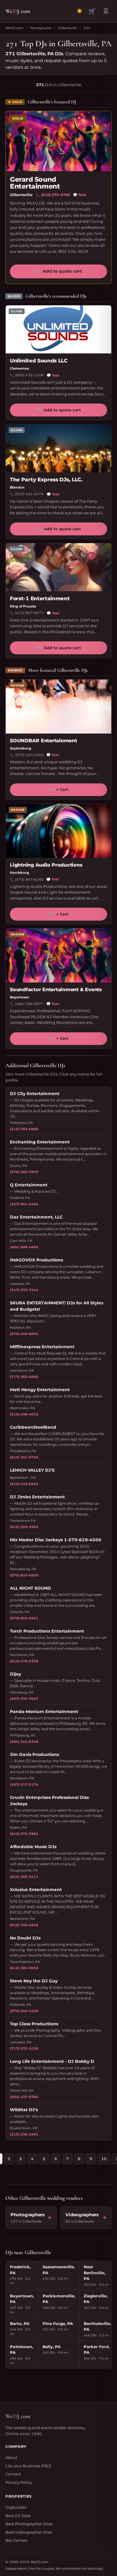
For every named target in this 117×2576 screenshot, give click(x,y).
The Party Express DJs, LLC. (46, 480)
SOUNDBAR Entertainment (43, 741)
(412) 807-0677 (29, 613)
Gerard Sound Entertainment (35, 183)
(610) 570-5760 (55, 195)
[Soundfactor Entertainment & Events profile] (58, 955)
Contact (13, 2474)
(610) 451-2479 (29, 494)
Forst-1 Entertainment (40, 598)
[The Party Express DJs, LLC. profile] (58, 448)
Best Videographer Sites (29, 2532)
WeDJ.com (14, 28)
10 (104, 2159)
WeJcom (18, 11)
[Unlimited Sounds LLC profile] (58, 329)
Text (79, 195)
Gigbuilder (16, 2507)
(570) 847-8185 (29, 879)
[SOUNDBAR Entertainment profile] (58, 707)
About (11, 2457)
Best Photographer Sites (29, 2524)
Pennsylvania (41, 28)
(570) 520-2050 (29, 755)
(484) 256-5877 (29, 1004)
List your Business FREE (28, 2466)
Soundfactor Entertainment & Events (56, 990)
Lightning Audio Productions (46, 865)
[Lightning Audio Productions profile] (58, 831)
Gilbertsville (67, 28)
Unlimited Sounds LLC (39, 361)
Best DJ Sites (18, 2516)
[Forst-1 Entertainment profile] (58, 567)
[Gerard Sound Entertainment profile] (58, 141)
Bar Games (16, 2540)
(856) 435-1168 (29, 375)
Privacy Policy (19, 2482)
